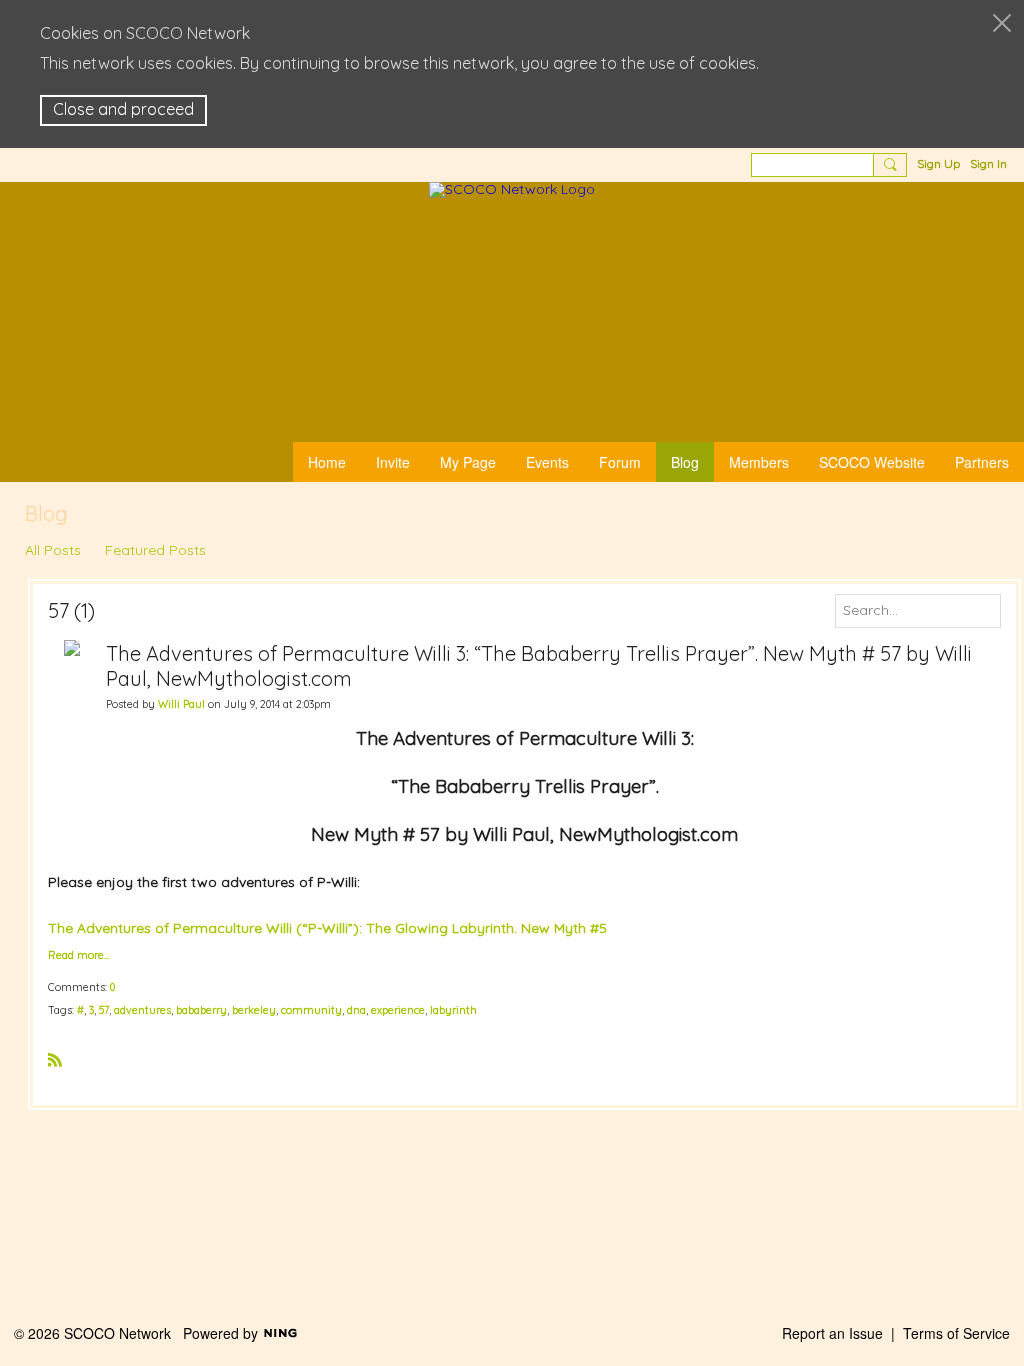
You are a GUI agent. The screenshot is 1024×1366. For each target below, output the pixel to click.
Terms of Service (956, 1333)
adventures (142, 1010)
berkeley (254, 1010)
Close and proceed (123, 109)
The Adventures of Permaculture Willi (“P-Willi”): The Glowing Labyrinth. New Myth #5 (327, 928)
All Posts (53, 550)
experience (398, 1010)
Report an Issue (832, 1333)
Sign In (988, 163)
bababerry (201, 1010)
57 (104, 1010)
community (311, 1010)
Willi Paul (181, 704)
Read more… (79, 955)
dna (356, 1010)
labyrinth (453, 1010)
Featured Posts (155, 550)
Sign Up (938, 163)
